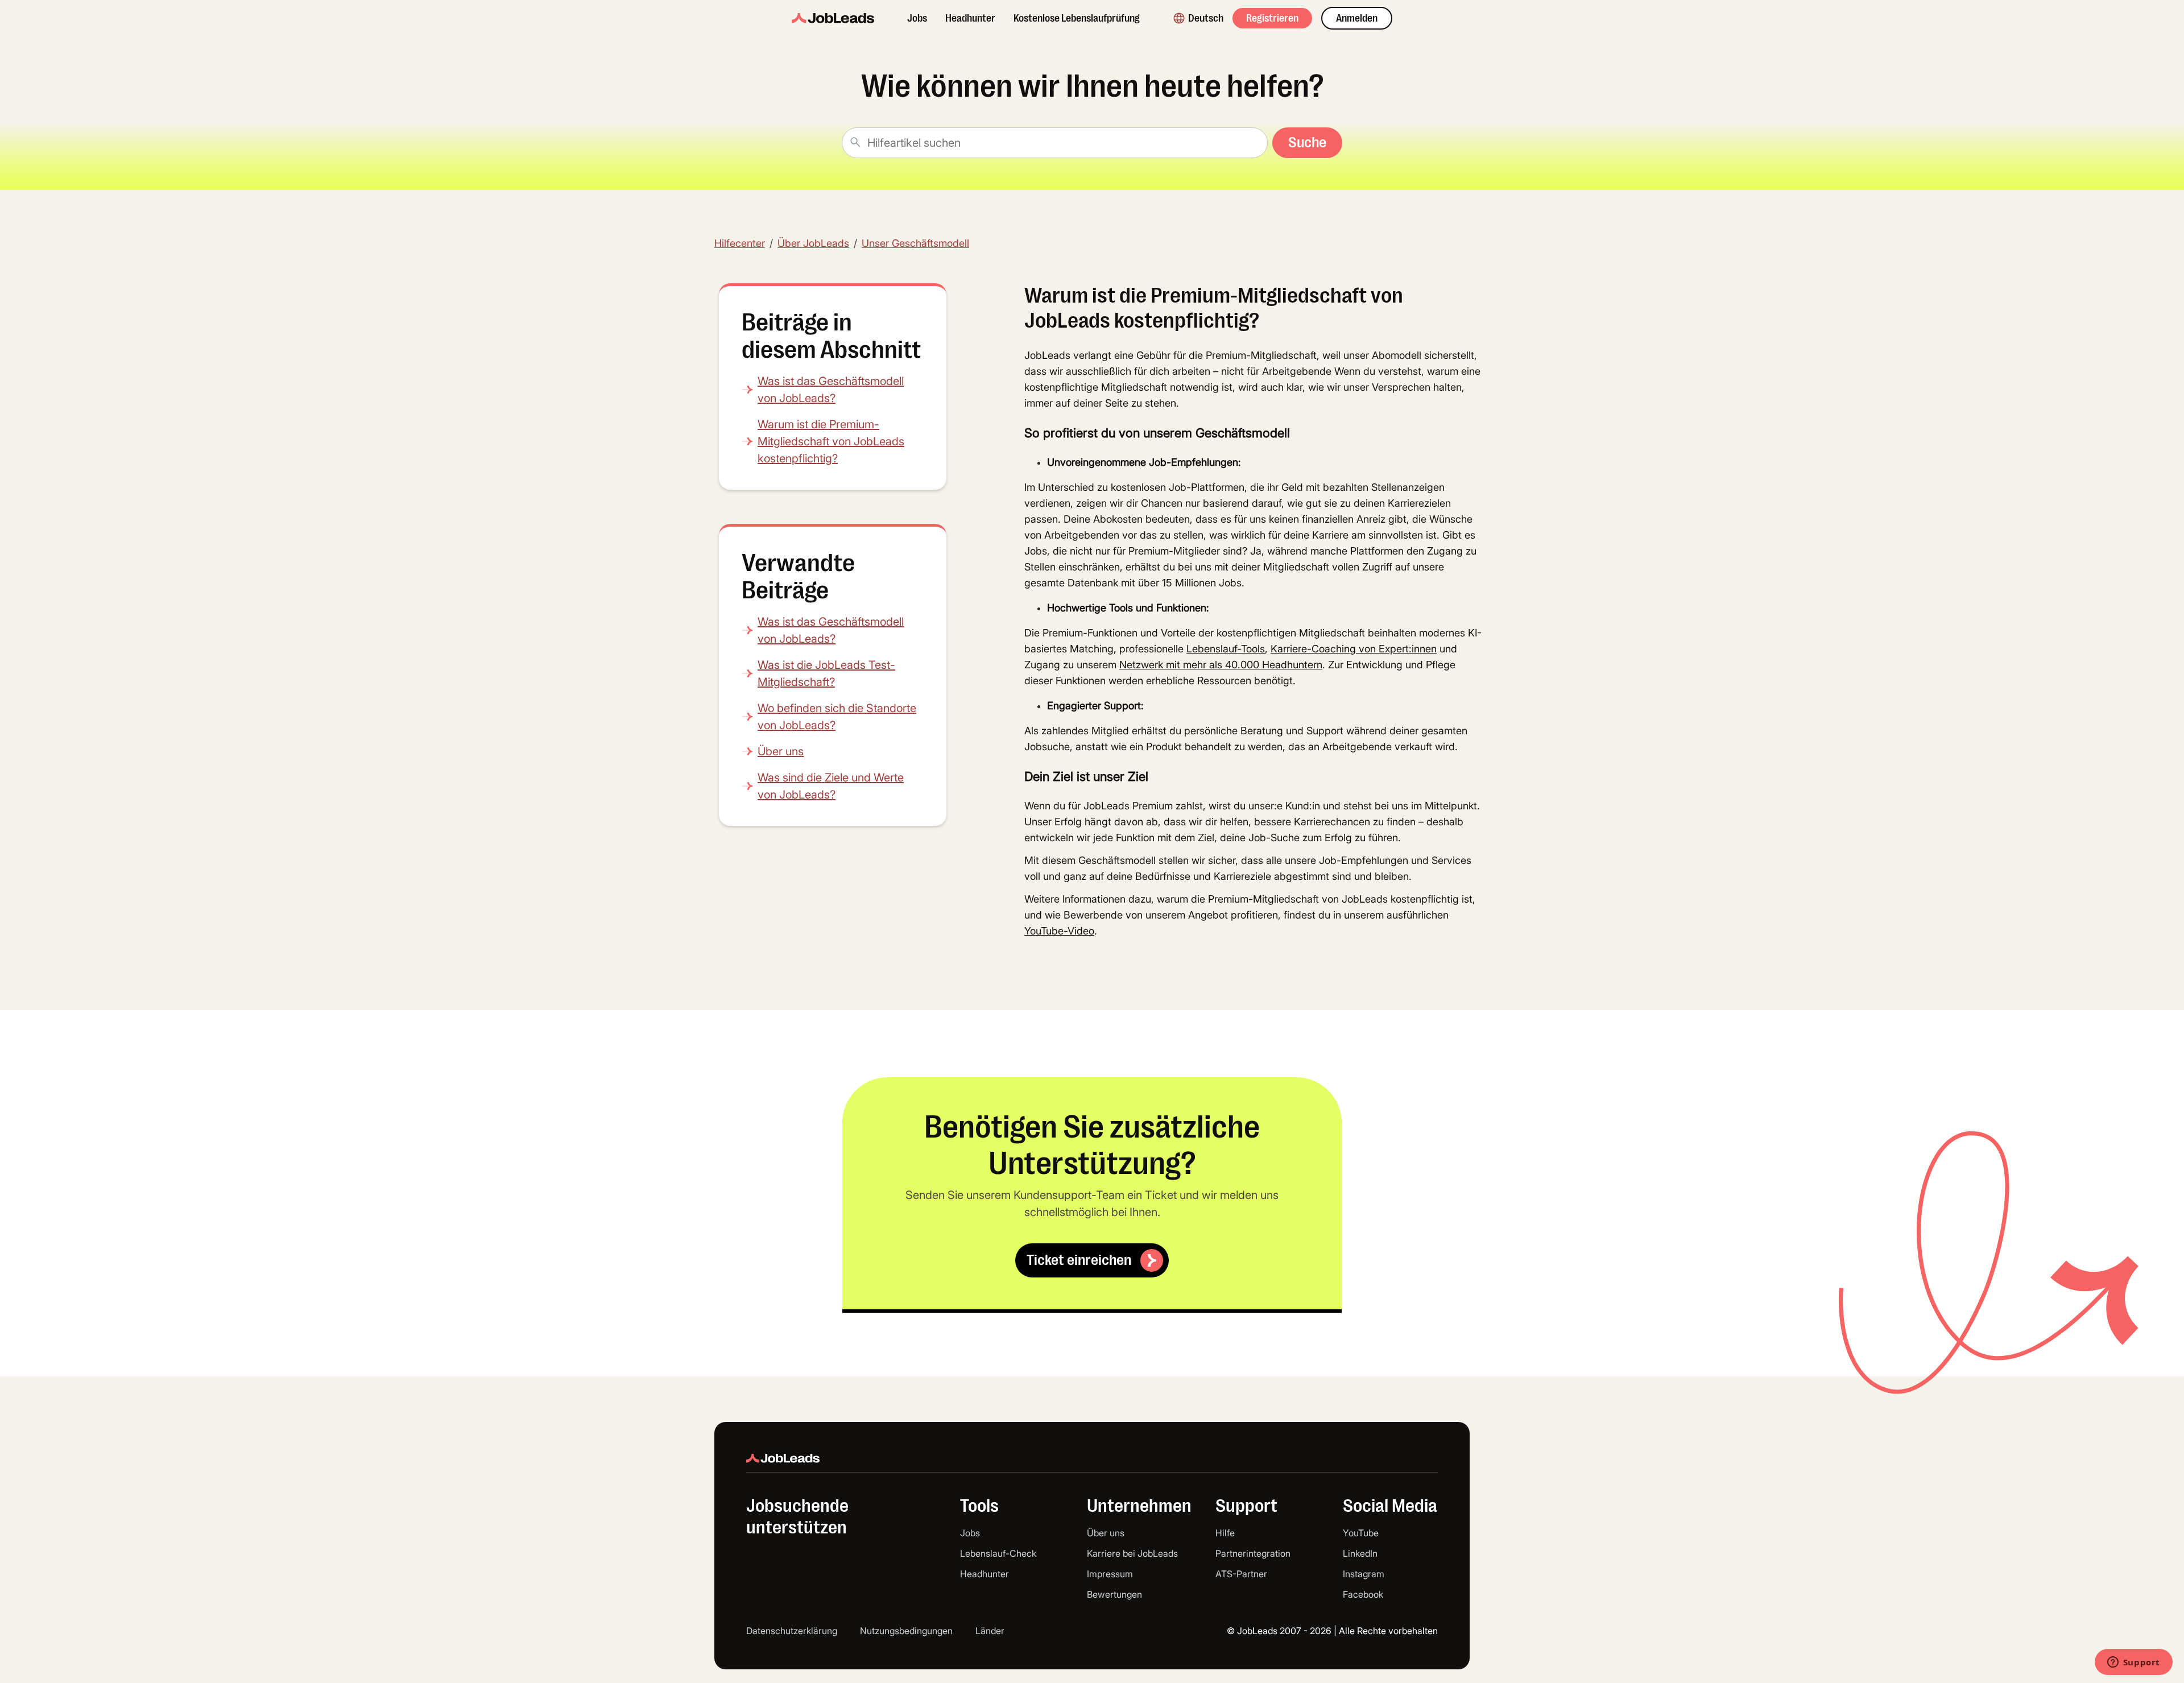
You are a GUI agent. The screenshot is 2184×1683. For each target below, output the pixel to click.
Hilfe (1225, 1533)
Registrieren (1272, 18)
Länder (990, 1631)
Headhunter (970, 18)
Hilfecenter (740, 243)
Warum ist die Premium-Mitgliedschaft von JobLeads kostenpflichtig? (831, 441)
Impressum (1110, 1574)
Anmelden (1357, 18)
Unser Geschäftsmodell (915, 243)
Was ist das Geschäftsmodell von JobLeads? (831, 390)
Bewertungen (1114, 1594)
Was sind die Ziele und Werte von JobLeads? (831, 786)
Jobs (917, 18)
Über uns (781, 751)
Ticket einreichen (1079, 1260)
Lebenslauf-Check (998, 1553)
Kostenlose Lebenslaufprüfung (1077, 18)
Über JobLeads (813, 243)
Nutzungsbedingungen (906, 1631)
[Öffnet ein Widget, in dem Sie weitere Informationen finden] (2133, 1663)
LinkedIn (1360, 1553)
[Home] (833, 18)
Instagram (1364, 1574)
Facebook (1363, 1594)
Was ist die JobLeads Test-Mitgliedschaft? (826, 673)
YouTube (1361, 1533)
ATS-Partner (1241, 1574)
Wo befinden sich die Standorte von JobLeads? (837, 717)
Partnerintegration (1253, 1553)
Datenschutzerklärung (792, 1631)
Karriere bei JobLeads (1132, 1553)
